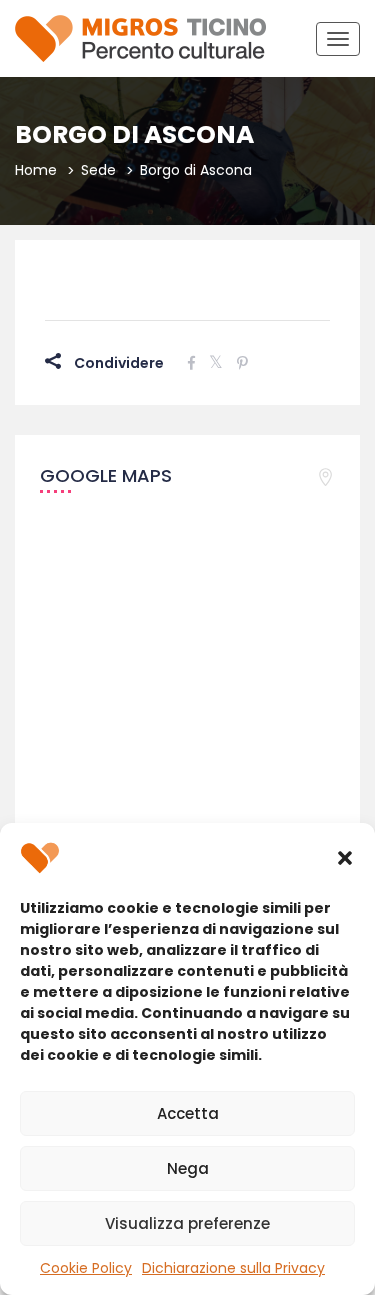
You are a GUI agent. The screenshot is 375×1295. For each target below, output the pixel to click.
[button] (345, 858)
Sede (98, 170)
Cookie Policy (86, 1268)
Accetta (188, 1113)
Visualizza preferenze (187, 1223)
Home (36, 170)
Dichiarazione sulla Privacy (233, 1268)
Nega (188, 1168)
